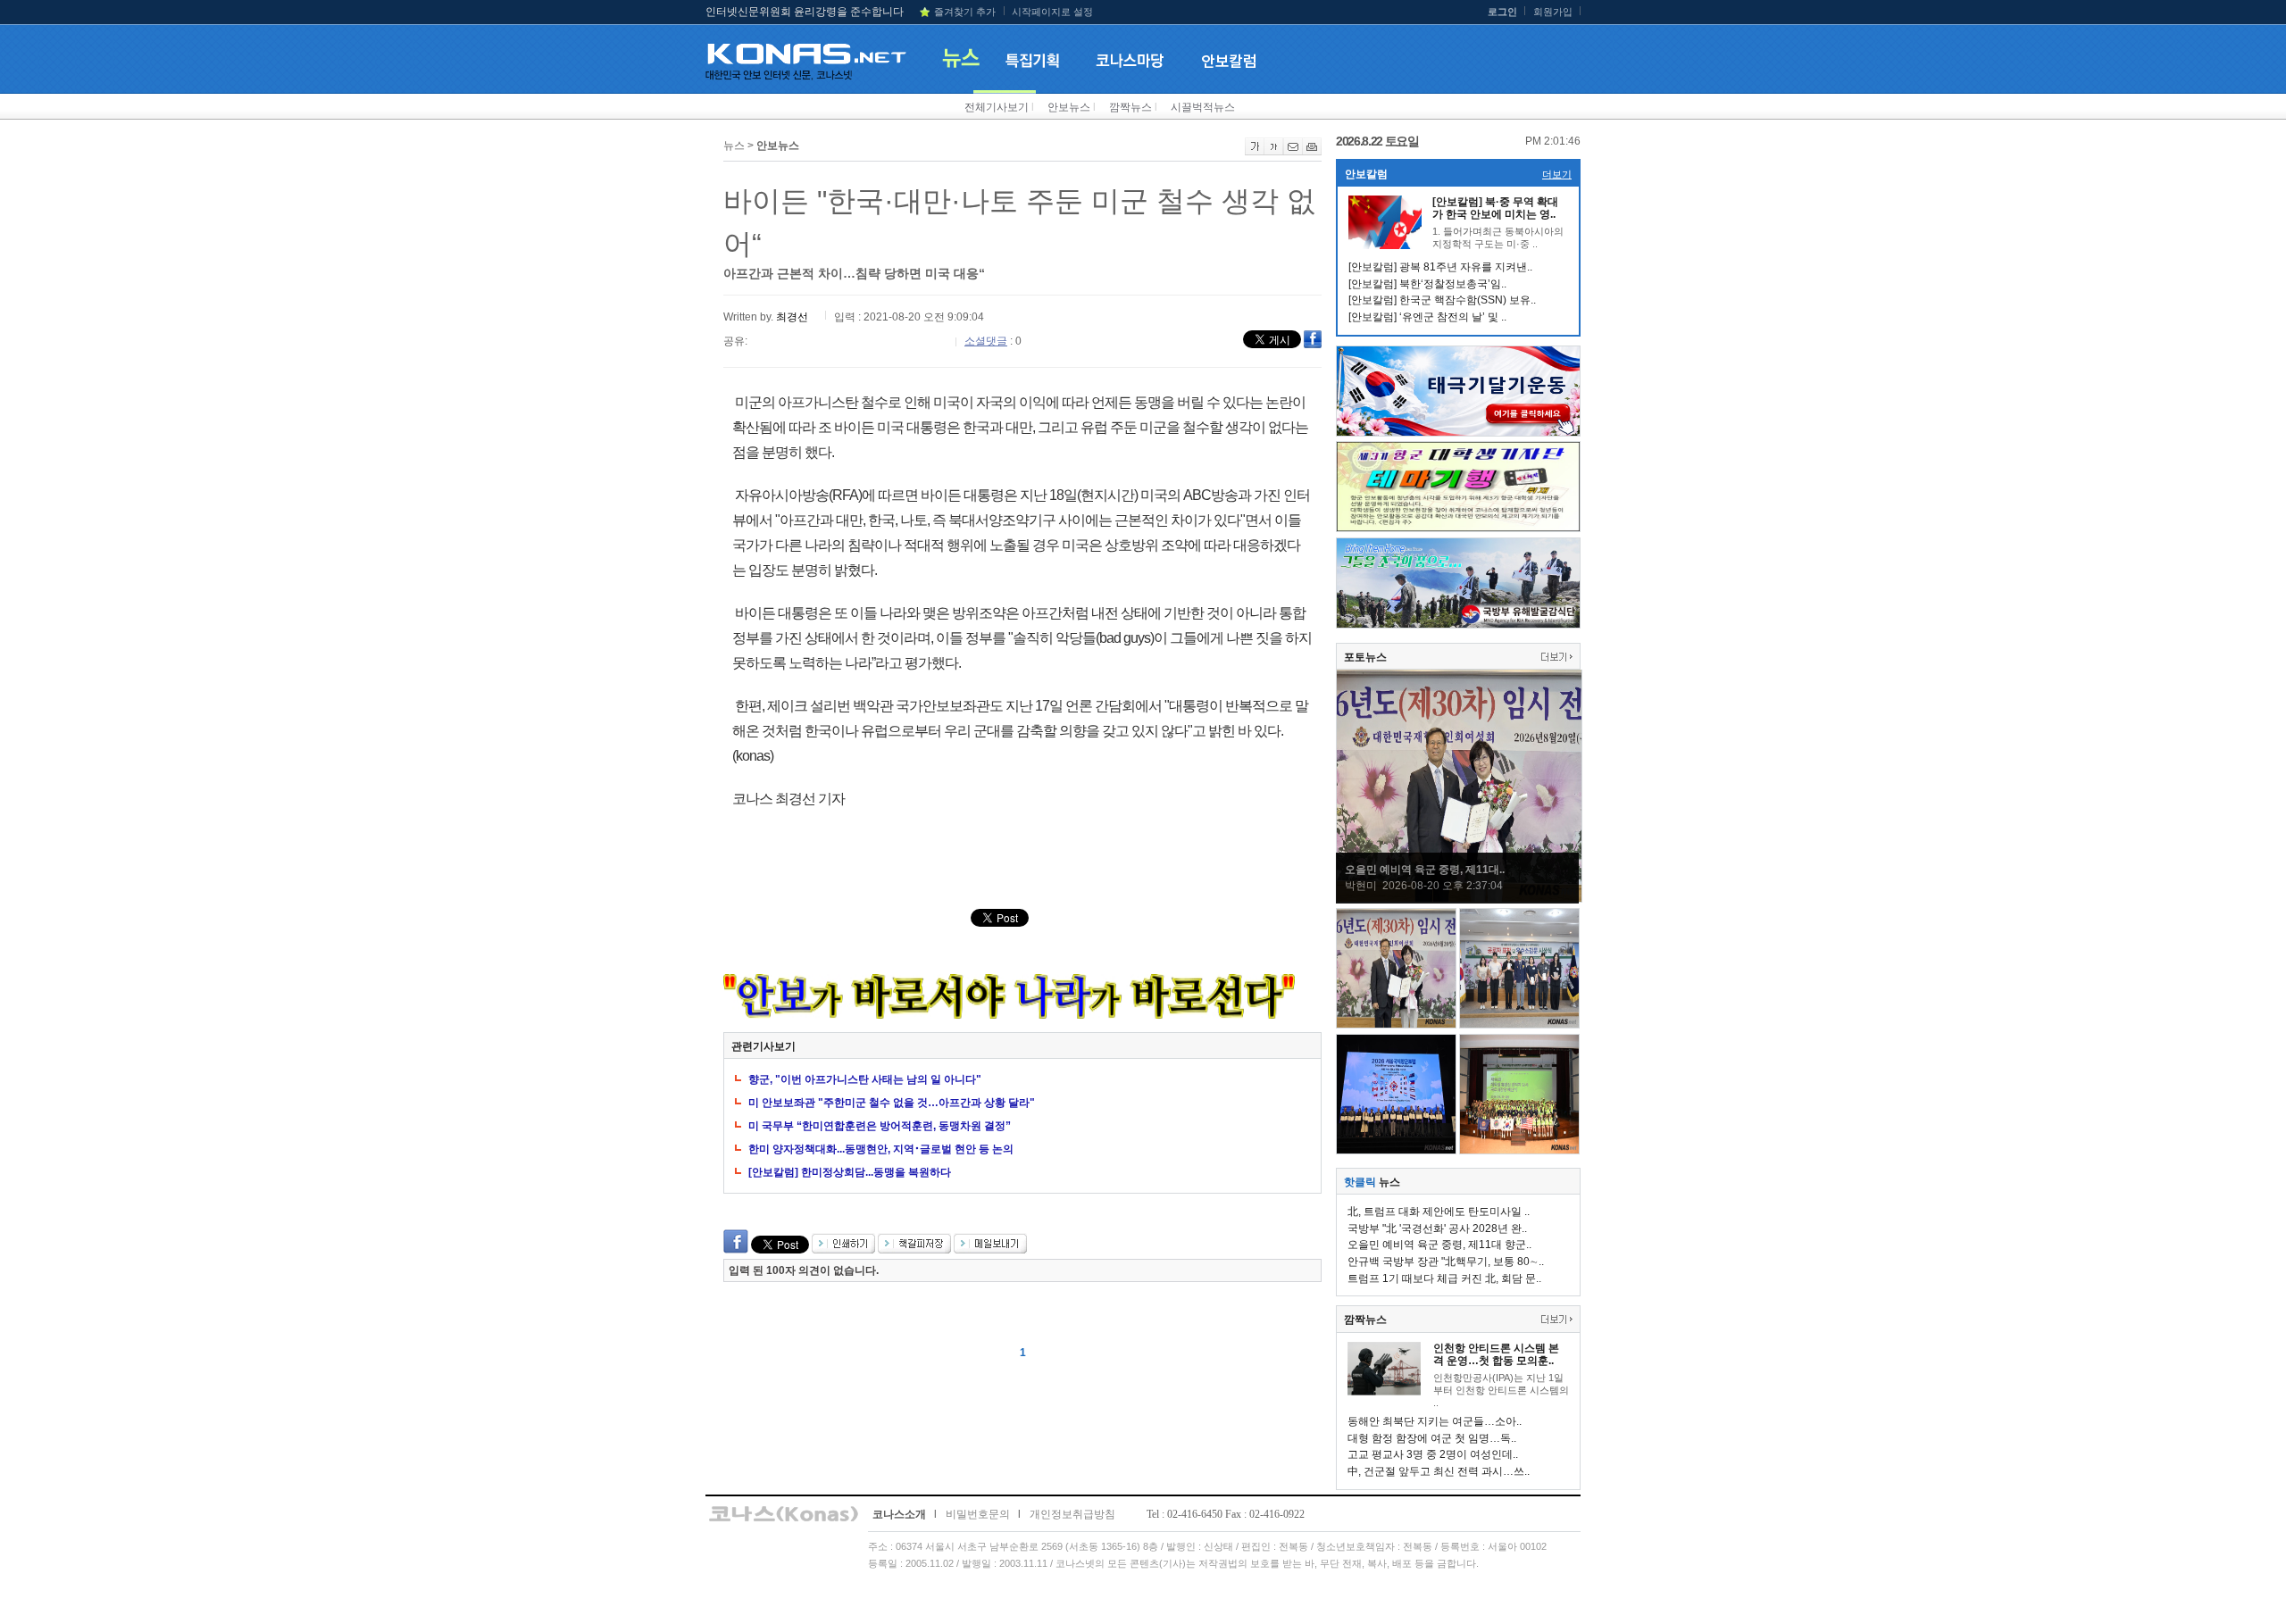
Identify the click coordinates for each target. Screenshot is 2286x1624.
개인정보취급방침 (1072, 1514)
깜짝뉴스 (1130, 107)
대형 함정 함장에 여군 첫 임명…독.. (1432, 1438)
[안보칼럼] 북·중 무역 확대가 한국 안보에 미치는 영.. (1495, 208)
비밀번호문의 (978, 1514)
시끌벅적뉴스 (1203, 107)
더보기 (1557, 174)
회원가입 (1553, 12)
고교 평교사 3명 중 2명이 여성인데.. (1433, 1454)
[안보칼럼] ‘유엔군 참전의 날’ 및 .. (1427, 317)
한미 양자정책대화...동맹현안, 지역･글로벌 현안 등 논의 (881, 1149)
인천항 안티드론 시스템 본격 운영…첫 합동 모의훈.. (1496, 1354)
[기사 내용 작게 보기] (1274, 152)
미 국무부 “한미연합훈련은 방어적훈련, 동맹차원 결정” (880, 1126)
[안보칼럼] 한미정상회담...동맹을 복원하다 (850, 1172)
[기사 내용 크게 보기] (1255, 152)
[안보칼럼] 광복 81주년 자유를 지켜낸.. (1440, 267)
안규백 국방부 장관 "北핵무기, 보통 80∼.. (1446, 1262)
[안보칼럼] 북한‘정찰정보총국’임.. (1427, 284)
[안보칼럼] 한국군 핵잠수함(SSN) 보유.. (1442, 300)
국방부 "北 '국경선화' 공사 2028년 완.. (1437, 1228)
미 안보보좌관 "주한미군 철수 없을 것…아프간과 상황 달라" (892, 1103)
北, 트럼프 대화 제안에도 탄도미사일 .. (1439, 1212)
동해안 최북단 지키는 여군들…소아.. (1435, 1421)
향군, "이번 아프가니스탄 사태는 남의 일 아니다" (865, 1079)
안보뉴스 (1069, 107)
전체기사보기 (997, 107)
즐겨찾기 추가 (965, 12)
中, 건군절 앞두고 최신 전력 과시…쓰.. (1439, 1471)
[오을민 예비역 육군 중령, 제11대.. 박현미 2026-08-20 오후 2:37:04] (1459, 899)
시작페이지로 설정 (1052, 12)
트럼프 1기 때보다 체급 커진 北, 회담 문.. (1444, 1278)
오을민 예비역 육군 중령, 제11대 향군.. (1439, 1245)
